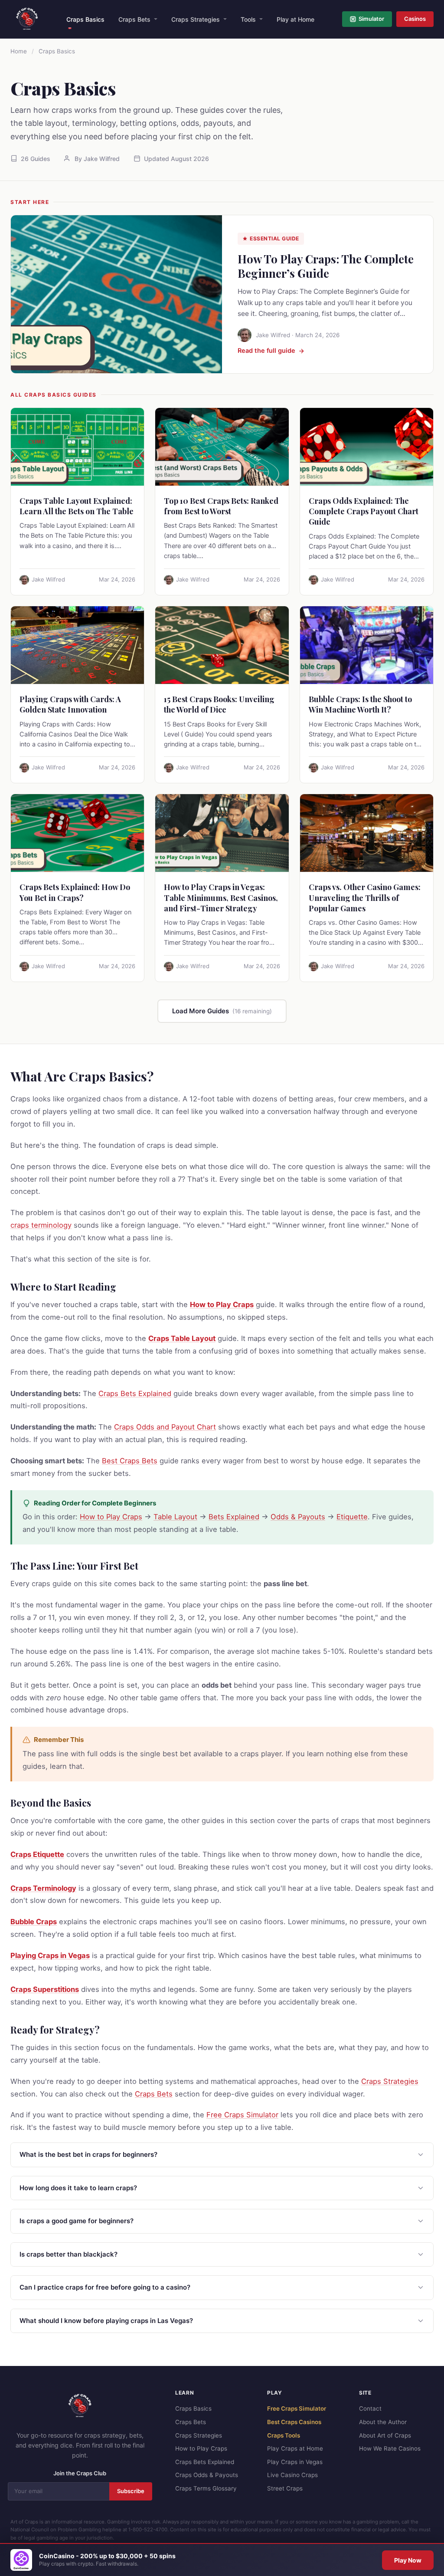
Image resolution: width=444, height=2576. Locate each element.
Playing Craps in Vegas (50, 1955)
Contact (370, 2408)
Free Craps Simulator (242, 2115)
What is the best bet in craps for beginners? (88, 2154)
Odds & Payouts (298, 1517)
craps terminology (41, 1225)
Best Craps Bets (130, 1461)
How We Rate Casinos (390, 2448)
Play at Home (295, 19)
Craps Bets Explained (135, 1393)
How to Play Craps (222, 1304)
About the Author (383, 2422)
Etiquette (352, 1517)
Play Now (408, 2560)
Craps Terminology (43, 1888)
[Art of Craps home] (27, 19)
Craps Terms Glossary (206, 2488)
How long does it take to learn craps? (78, 2188)
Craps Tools (284, 2435)
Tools (248, 19)
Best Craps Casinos (294, 2422)
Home (19, 51)
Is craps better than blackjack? (69, 2254)
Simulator (371, 19)
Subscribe (131, 2491)
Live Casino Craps (292, 2475)
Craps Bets (134, 19)
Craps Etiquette (37, 1854)
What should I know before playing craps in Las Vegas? (106, 2321)
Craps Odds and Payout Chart (165, 1427)
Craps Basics (85, 19)
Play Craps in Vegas (295, 2462)
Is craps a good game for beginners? (77, 2221)
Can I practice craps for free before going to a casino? (105, 2287)
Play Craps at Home (295, 2448)
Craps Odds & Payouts (207, 2475)
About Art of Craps (385, 2435)
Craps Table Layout (182, 1338)
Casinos (415, 19)
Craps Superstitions (45, 1989)
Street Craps (285, 2488)
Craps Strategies (196, 19)
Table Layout (175, 1517)
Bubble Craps (34, 1922)
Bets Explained (234, 1517)
